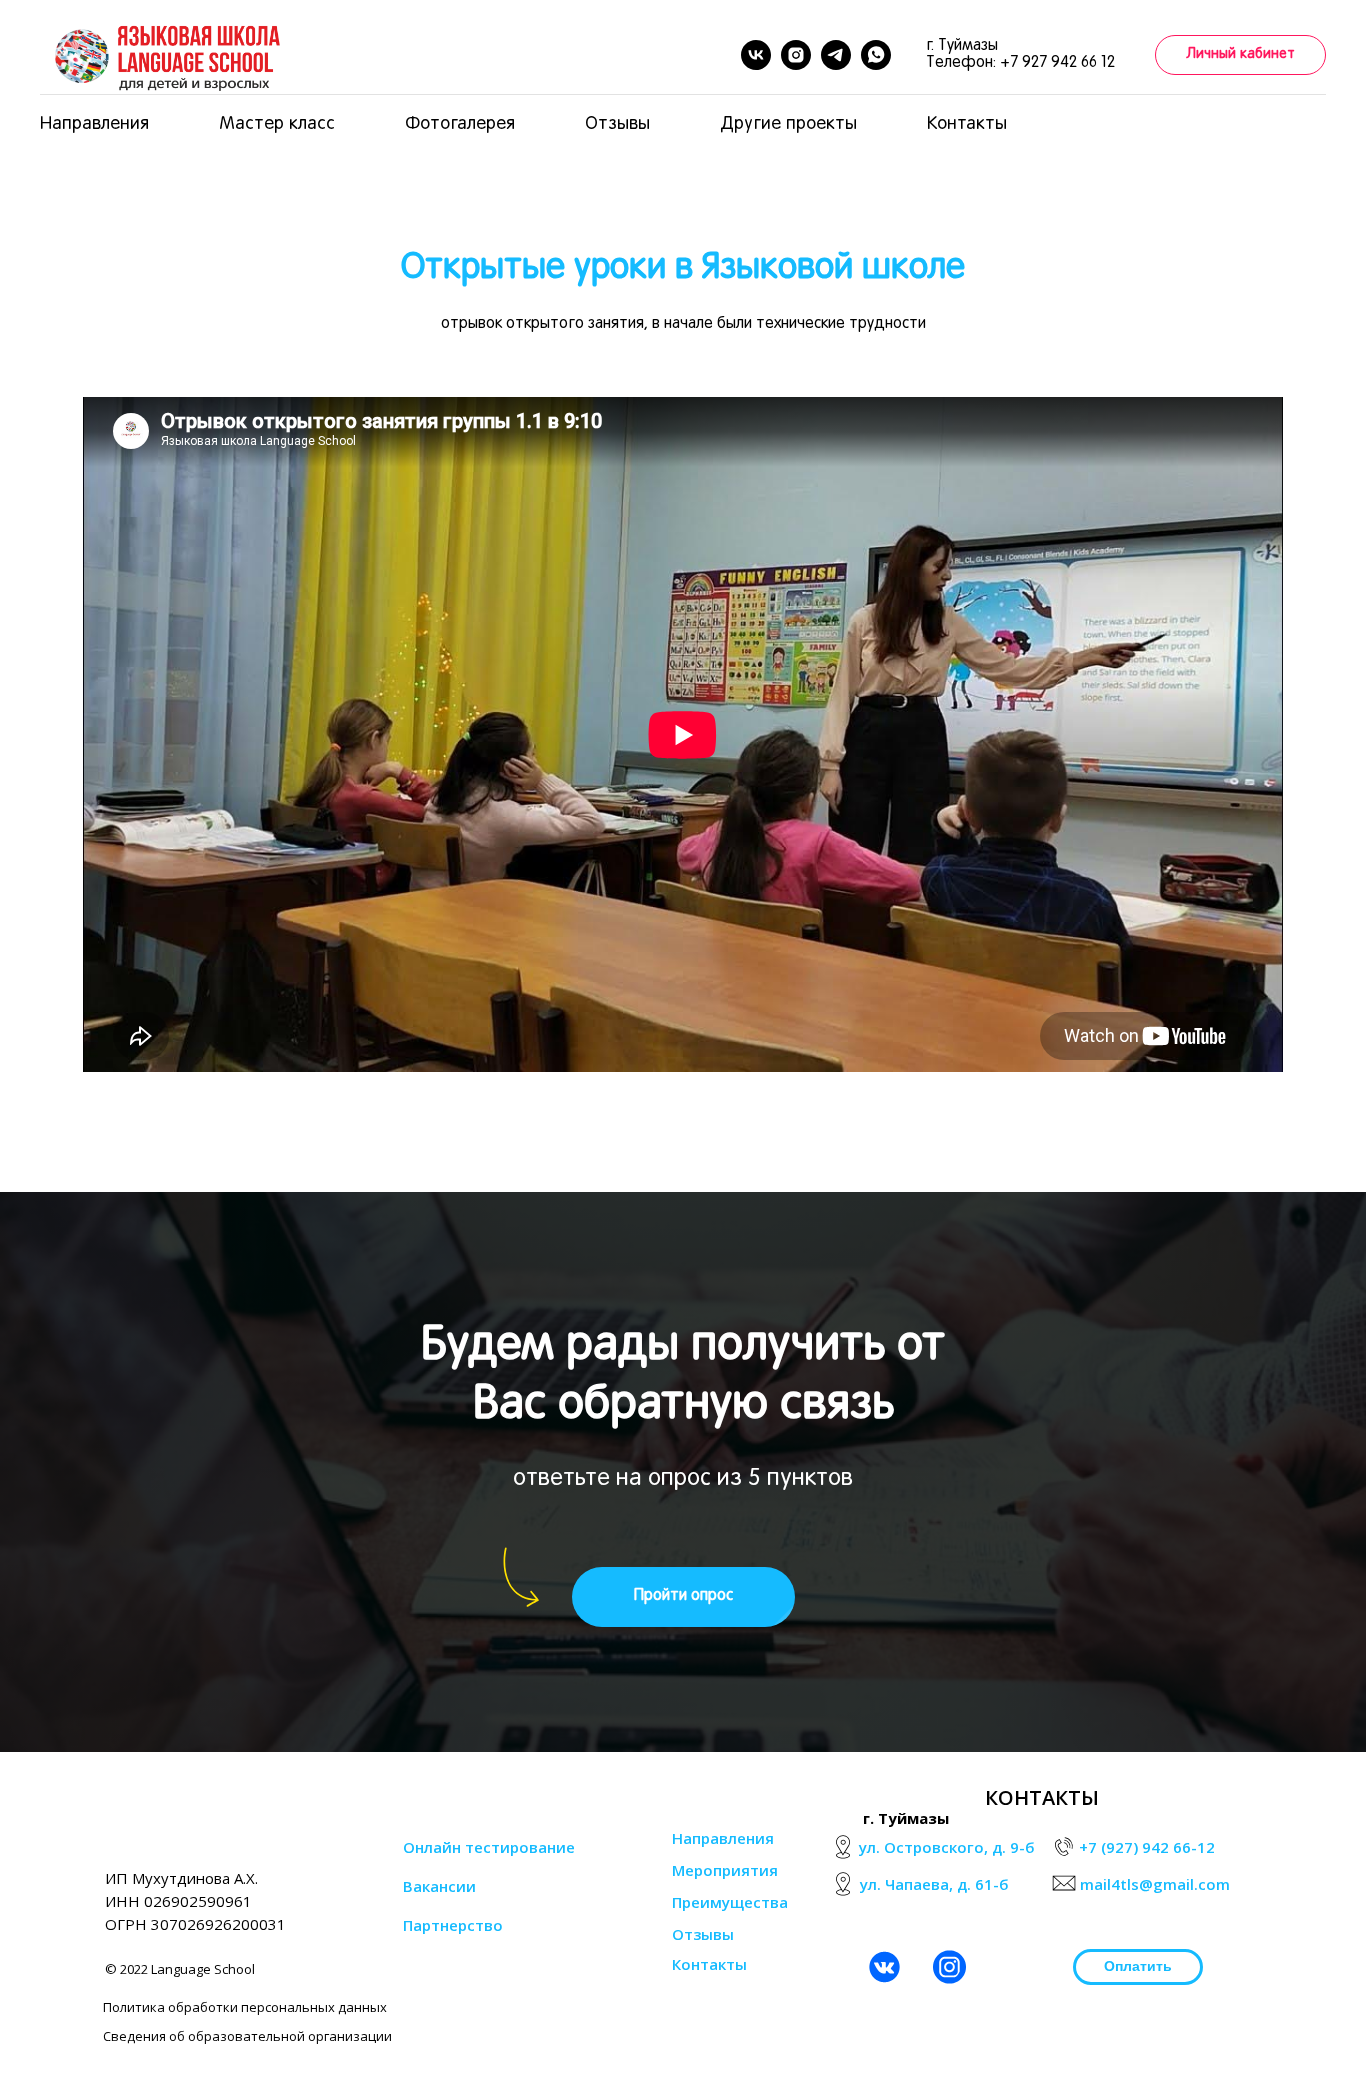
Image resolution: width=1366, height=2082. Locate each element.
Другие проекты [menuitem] (788, 124)
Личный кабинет (1240, 54)
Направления (723, 1838)
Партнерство (453, 1925)
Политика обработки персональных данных (245, 2007)
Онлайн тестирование (489, 1847)
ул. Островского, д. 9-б (947, 1847)
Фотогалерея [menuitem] (460, 124)
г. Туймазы (906, 1818)
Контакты (709, 1964)
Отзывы (703, 1934)
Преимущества (730, 1902)
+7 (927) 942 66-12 (1147, 1847)
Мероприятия (725, 1870)
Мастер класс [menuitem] (277, 124)
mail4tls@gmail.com (1155, 1884)
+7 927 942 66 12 (1057, 63)
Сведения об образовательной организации (247, 2036)
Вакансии (439, 1886)
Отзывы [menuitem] (617, 124)
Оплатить (1138, 1966)
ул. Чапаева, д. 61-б (934, 1884)
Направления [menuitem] (94, 124)
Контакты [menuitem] (967, 124)
